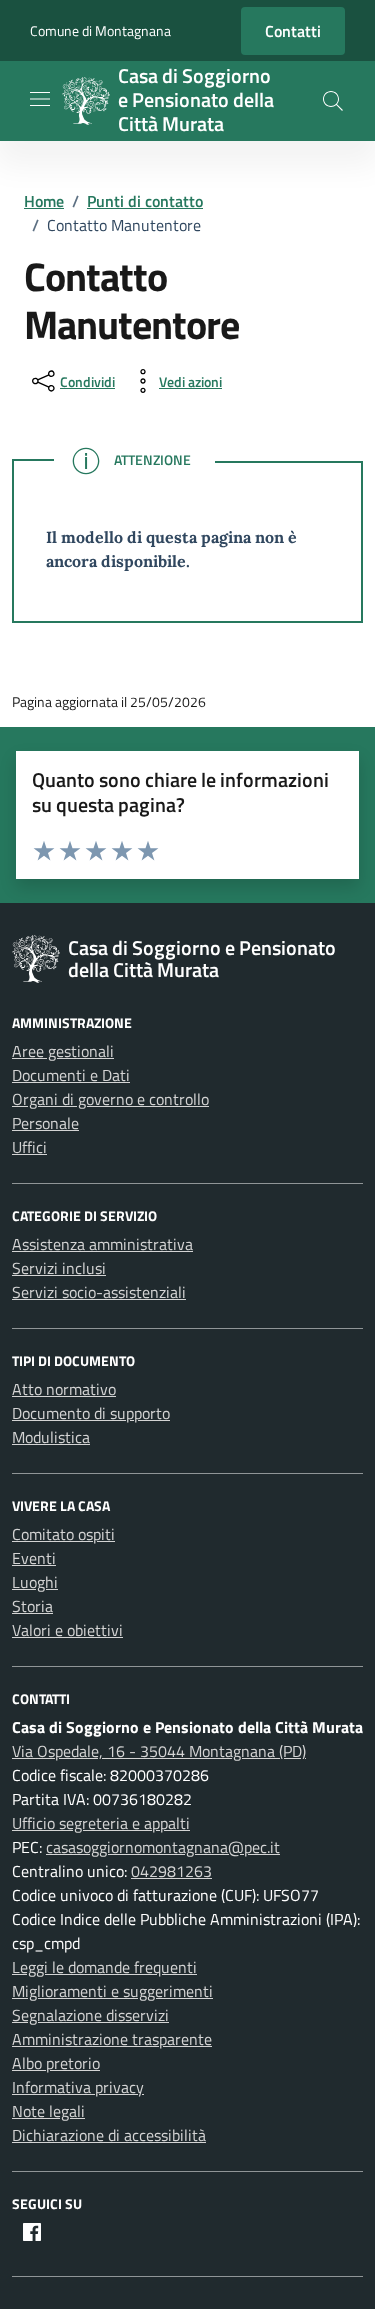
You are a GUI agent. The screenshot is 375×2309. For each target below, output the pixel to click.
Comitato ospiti (63, 1534)
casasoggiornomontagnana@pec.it (163, 1847)
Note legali (48, 2111)
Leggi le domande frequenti (104, 1967)
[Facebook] (32, 2232)
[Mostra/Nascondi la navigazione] (40, 99)
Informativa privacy (78, 2087)
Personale (45, 1123)
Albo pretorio (56, 2063)
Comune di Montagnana (100, 30)
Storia (32, 1606)
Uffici (29, 1147)
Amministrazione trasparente (112, 2039)
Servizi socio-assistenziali (99, 1292)
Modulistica (51, 1437)
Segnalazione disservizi (90, 2015)
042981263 (171, 1871)
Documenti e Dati (71, 1075)
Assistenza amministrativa (102, 1244)
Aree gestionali (63, 1051)
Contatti (293, 31)
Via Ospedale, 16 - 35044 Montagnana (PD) (159, 1751)
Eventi (34, 1558)
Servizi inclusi (59, 1268)
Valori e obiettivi (67, 1630)
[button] (333, 101)
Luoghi (35, 1582)
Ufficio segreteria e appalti (101, 1823)
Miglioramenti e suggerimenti (112, 1991)
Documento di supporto (91, 1413)
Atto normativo (64, 1389)
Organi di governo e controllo (110, 1099)
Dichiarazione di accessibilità (109, 2135)
